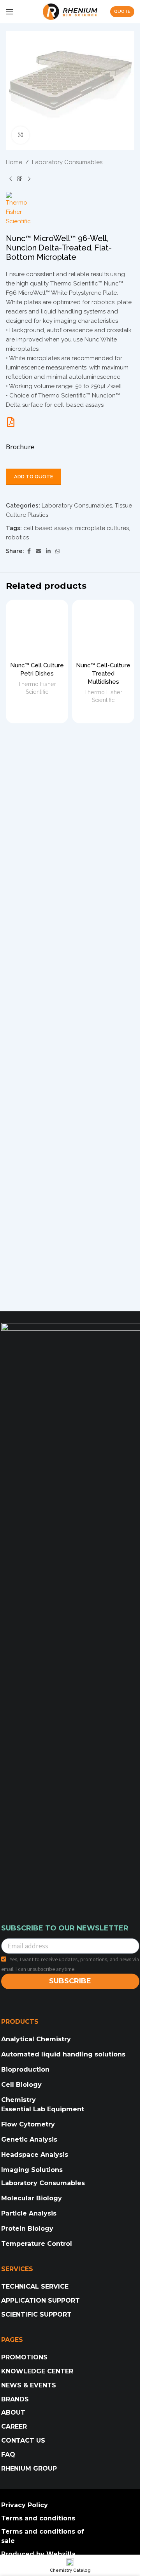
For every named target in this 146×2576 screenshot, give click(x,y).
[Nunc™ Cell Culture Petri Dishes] (37, 631)
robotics (17, 537)
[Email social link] (39, 551)
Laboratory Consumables (67, 162)
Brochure (20, 447)
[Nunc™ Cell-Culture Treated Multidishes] (103, 631)
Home (14, 162)
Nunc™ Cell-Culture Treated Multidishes (103, 674)
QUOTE (122, 11)
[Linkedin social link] (48, 551)
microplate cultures (102, 528)
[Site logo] (70, 11)
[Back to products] (20, 179)
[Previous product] (11, 179)
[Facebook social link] (29, 551)
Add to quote (33, 477)
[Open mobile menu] (10, 12)
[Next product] (29, 179)
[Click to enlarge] (20, 135)
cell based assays (48, 528)
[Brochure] (11, 422)
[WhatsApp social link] (58, 551)
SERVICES (17, 2269)
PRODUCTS (20, 2022)
